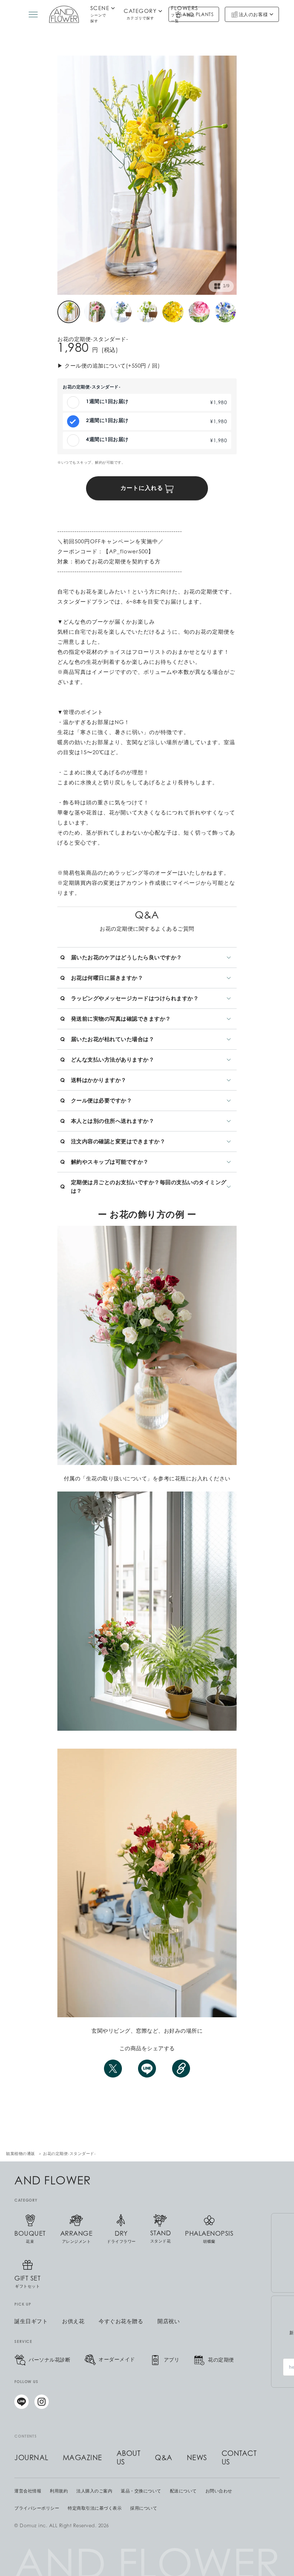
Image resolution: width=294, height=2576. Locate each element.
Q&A (164, 2458)
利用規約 (59, 2491)
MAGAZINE (82, 2458)
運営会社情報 (28, 2491)
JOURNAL (31, 2458)
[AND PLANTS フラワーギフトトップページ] (64, 14)
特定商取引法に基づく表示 (95, 2508)
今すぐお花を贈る (121, 2321)
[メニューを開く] (33, 15)
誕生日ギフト (31, 2321)
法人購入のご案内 (94, 2491)
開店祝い (169, 2321)
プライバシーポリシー (37, 2508)
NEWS (197, 2458)
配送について (183, 2491)
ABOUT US (129, 2458)
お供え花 (73, 2321)
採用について (144, 2508)
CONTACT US (239, 2458)
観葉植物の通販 (21, 2154)
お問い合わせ (219, 2491)
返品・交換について (141, 2491)
